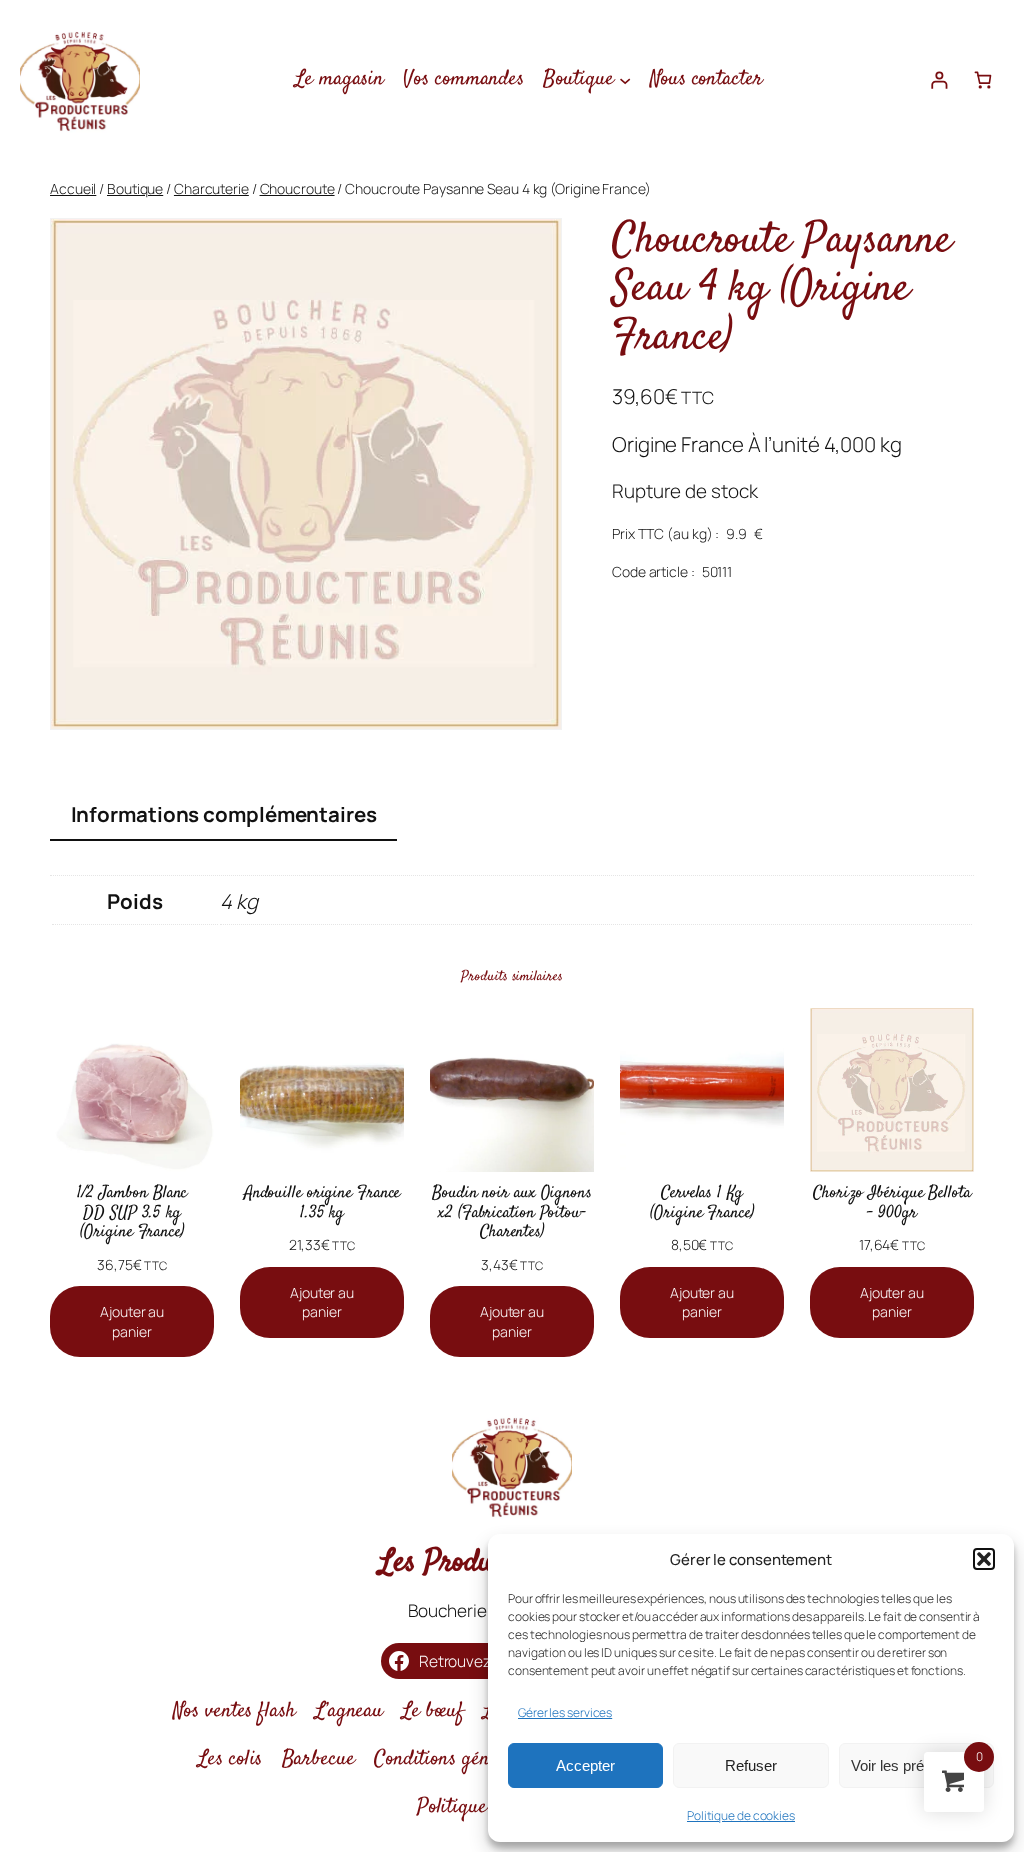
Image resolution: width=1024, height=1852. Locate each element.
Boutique (135, 188)
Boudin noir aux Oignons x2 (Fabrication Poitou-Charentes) (512, 1213)
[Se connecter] (939, 79)
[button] (984, 1559)
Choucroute (297, 188)
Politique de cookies (741, 1815)
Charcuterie (211, 188)
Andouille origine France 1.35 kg (322, 1203)
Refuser (751, 1765)
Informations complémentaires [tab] (224, 814)
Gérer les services (565, 1712)
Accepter (585, 1765)
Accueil (73, 188)
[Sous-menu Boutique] (625, 80)
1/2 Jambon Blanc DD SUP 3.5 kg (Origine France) (132, 1213)
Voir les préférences (916, 1765)
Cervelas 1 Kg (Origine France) (701, 1203)
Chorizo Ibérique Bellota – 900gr (892, 1203)
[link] (982, 79)
